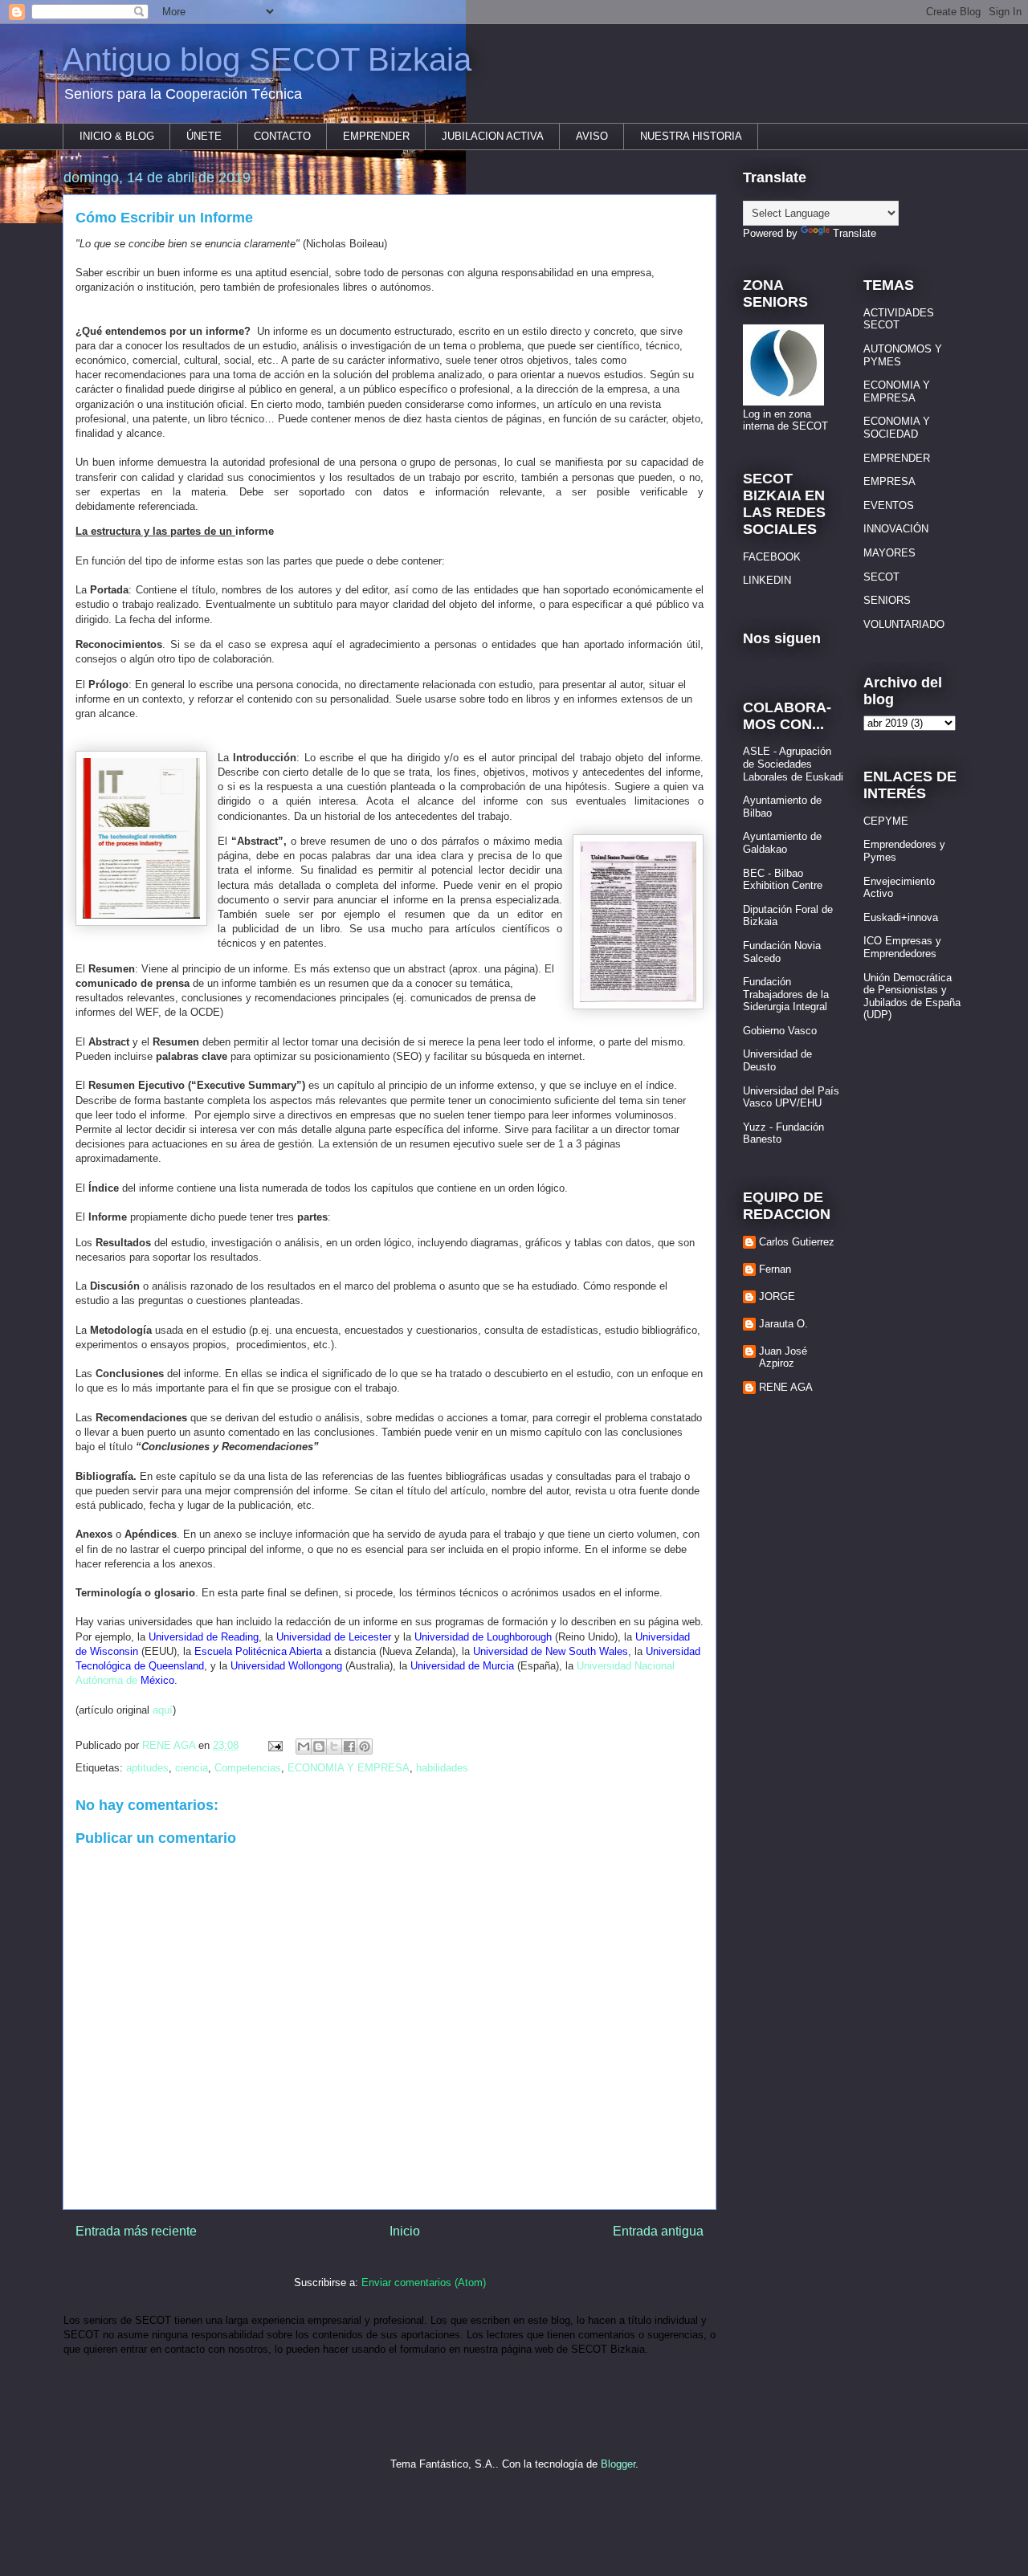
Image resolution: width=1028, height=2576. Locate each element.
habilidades (442, 1768)
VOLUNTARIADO (904, 624)
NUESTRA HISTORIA (691, 136)
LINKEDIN (767, 580)
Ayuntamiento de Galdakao (782, 843)
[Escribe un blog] (319, 1747)
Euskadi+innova (901, 917)
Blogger (618, 2464)
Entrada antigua (658, 2231)
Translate (855, 233)
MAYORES (889, 553)
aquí (163, 1710)
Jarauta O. (783, 1324)
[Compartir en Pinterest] (365, 1747)
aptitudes (147, 1768)
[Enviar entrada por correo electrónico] (274, 1745)
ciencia (192, 1768)
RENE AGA (786, 1387)
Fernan (775, 1269)
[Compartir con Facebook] (349, 1747)
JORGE (777, 1296)
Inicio (405, 2231)
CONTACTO (282, 136)
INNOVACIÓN (896, 529)
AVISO (592, 136)
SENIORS (887, 600)
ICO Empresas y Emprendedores (902, 947)
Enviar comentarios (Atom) (424, 2283)
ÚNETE (204, 136)
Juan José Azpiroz (783, 1357)
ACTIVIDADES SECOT (899, 319)
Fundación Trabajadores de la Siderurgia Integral (786, 994)
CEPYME (886, 821)
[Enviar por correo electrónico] (304, 1747)
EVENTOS (889, 505)
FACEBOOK (772, 557)
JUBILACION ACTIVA (493, 136)
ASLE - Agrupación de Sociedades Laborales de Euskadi (793, 764)
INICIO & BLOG (117, 136)
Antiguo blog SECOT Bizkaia (267, 59)
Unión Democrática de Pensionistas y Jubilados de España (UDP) (912, 997)
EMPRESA (889, 481)
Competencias (248, 1768)
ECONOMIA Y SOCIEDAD (897, 428)
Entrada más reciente (136, 2231)
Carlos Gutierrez (797, 1242)
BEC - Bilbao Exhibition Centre (783, 880)
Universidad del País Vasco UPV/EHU (791, 1097)
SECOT (881, 577)
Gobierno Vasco (780, 1031)
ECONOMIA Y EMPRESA (349, 1768)
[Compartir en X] (334, 1747)
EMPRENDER (376, 136)
